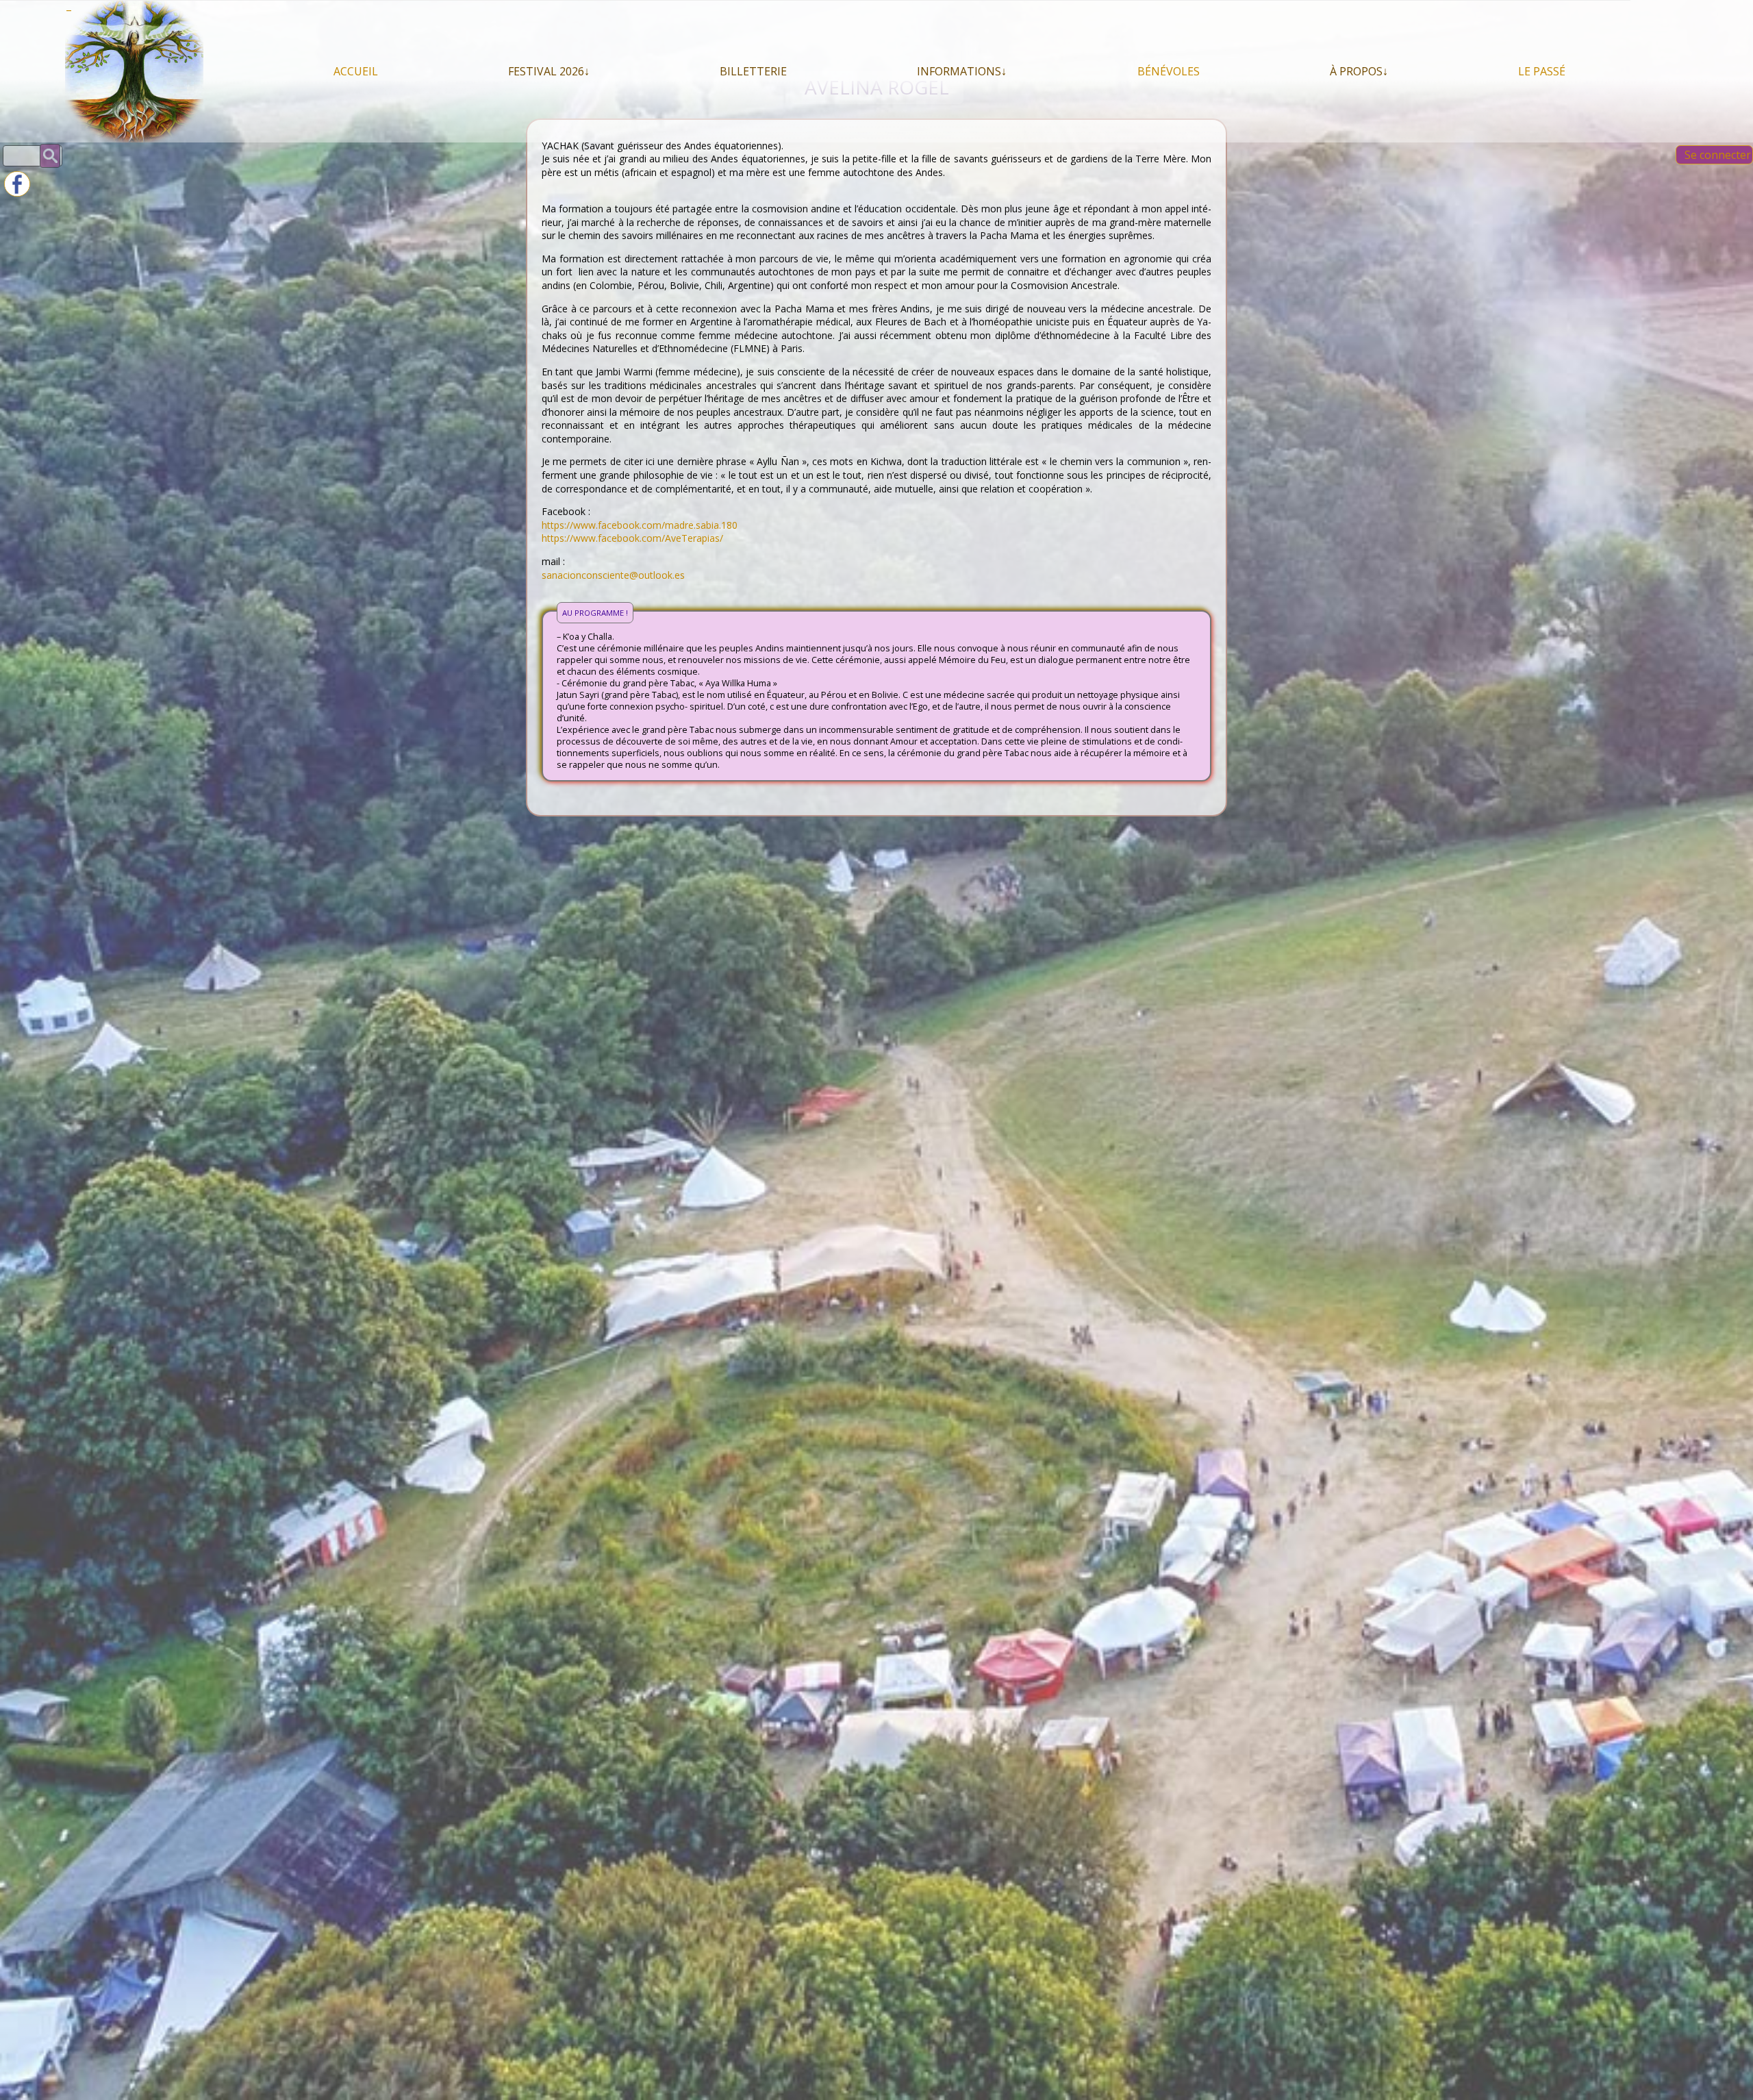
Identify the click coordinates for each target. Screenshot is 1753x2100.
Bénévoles (1169, 71)
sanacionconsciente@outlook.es (613, 575)
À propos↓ (1359, 71)
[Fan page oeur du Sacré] (17, 193)
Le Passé (1542, 71)
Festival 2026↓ (549, 71)
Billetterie (753, 71)
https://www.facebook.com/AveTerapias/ (632, 538)
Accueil (356, 71)
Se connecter (1718, 155)
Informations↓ (962, 71)
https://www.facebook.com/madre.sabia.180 (640, 525)
